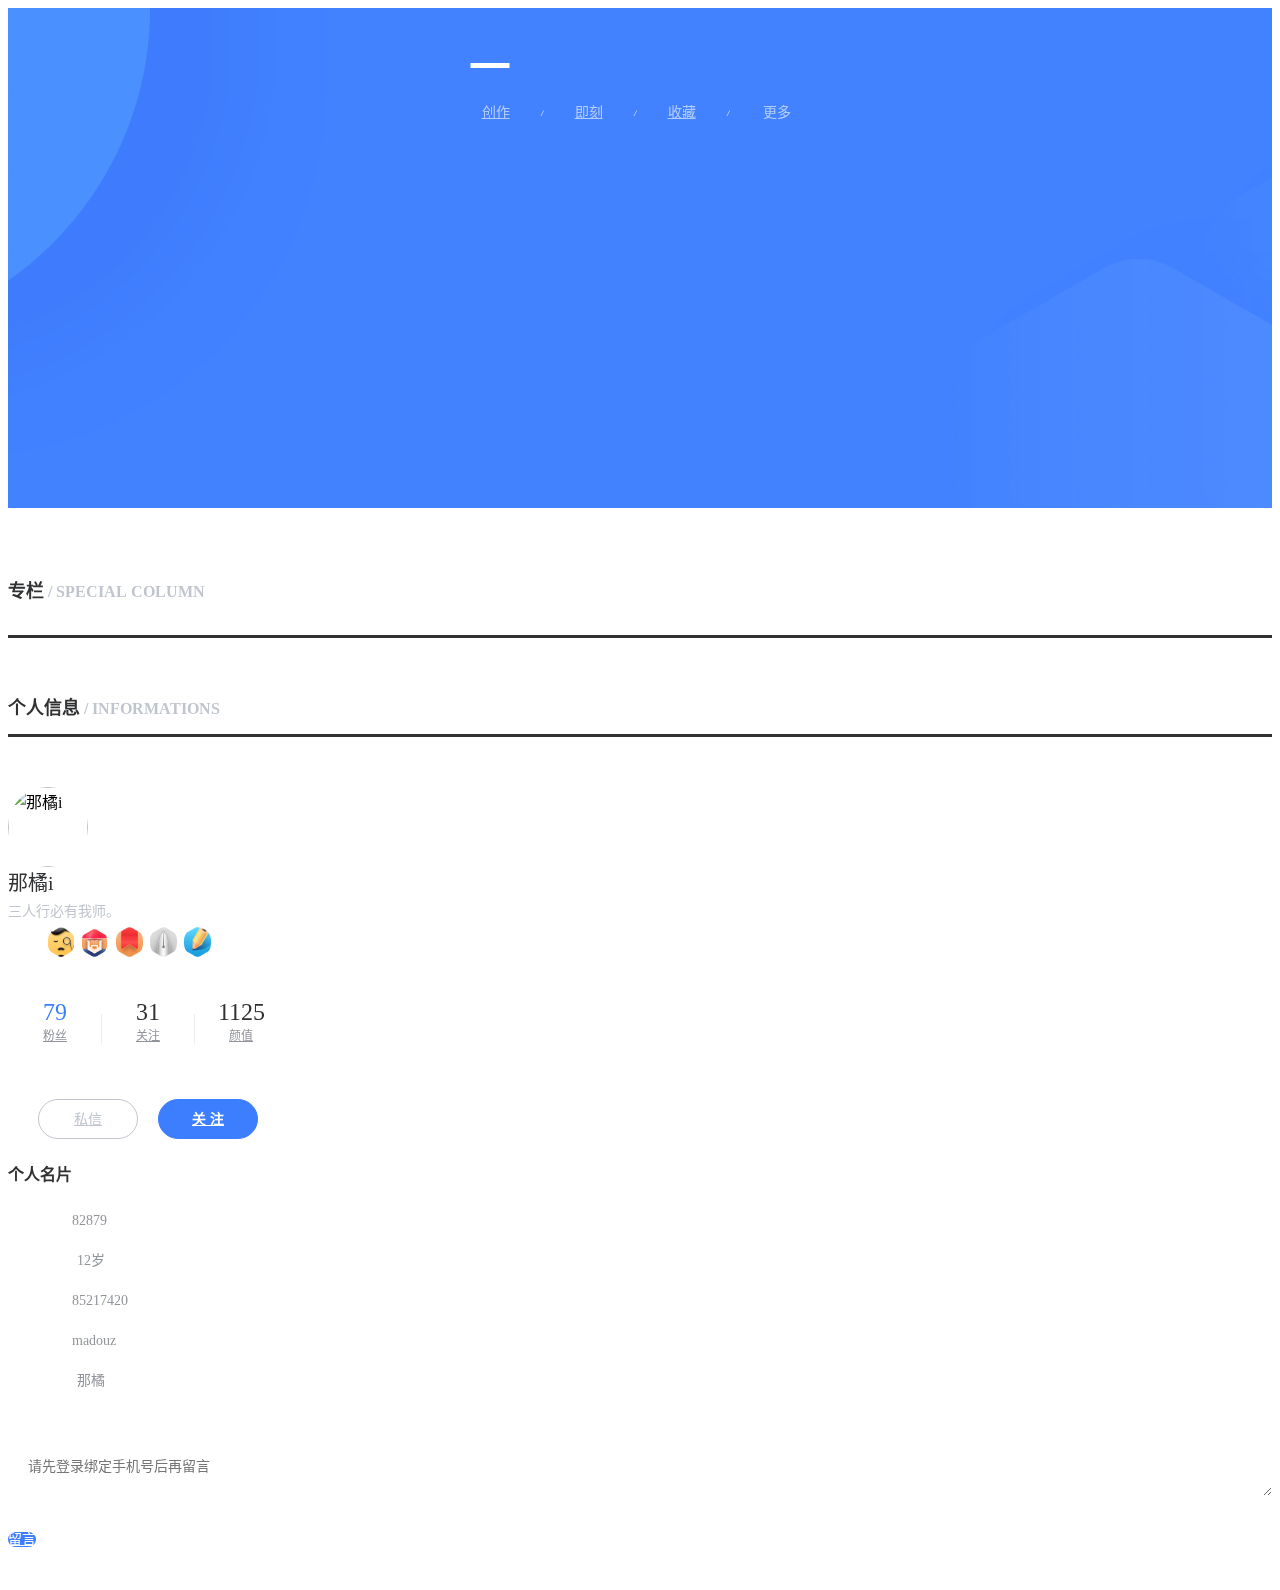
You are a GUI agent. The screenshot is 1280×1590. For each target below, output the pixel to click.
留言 (22, 1539)
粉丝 (55, 1021)
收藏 (682, 113)
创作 (496, 113)
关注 (148, 1021)
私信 (88, 1119)
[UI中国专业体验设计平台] (490, 43)
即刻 (589, 113)
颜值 (241, 1021)
